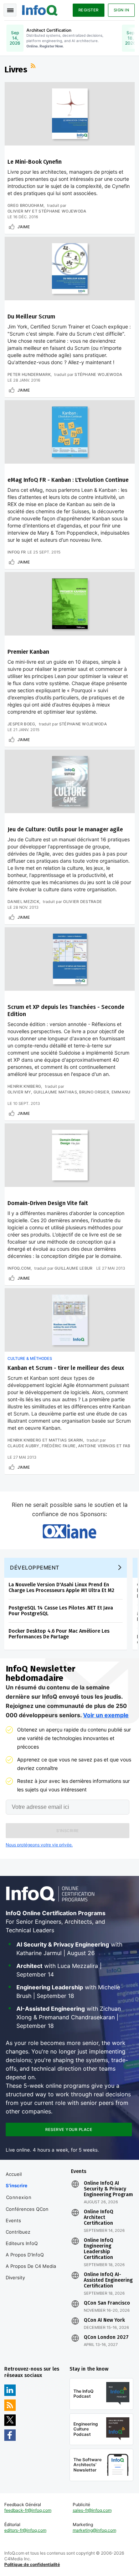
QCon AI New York (104, 2320)
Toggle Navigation (10, 10)
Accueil (14, 2174)
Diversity (15, 2277)
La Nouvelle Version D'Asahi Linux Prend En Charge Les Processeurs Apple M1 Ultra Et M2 (61, 1588)
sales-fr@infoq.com (92, 2510)
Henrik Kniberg (24, 1086)
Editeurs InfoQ (22, 2243)
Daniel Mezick (23, 902)
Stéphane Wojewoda (98, 374)
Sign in (122, 10)
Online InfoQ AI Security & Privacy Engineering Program (108, 2189)
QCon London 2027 (106, 2337)
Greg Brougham (25, 205)
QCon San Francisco (107, 2303)
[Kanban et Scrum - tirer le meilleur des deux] (70, 1320)
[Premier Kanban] (70, 604)
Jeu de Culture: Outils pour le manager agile (65, 829)
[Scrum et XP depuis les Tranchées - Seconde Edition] (70, 959)
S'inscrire (17, 2185)
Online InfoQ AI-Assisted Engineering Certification (108, 2280)
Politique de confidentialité (32, 2564)
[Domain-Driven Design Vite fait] (70, 1155)
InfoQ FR (17, 552)
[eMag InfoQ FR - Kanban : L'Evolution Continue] (70, 432)
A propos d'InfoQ (25, 2255)
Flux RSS (34, 67)
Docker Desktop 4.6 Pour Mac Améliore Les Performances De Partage (59, 1634)
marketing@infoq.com (94, 2530)
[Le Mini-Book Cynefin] (70, 114)
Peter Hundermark (29, 374)
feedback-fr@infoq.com (28, 2510)
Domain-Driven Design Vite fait (48, 1203)
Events (13, 2220)
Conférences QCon (27, 2209)
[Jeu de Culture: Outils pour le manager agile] (70, 781)
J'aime (24, 227)
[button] (68, 1831)
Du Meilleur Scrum (31, 317)
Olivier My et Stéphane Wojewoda (47, 211)
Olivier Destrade (83, 902)
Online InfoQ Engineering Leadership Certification (99, 2249)
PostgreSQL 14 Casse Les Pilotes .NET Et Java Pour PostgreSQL (61, 1611)
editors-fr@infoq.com (25, 2530)
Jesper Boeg (21, 724)
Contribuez (18, 2232)
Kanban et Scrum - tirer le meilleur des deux (66, 1368)
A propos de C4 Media (31, 2266)
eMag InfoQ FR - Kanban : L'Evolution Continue (68, 480)
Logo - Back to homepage (40, 9)
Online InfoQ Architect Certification (99, 2218)
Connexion (19, 2197)
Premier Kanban (28, 652)
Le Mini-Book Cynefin (35, 162)
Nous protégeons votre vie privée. (39, 1845)
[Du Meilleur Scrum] (70, 269)
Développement (35, 1568)
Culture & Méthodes (30, 1358)
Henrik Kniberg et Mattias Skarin (45, 1440)
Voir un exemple (106, 1715)
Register (89, 10)
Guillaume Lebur (74, 1268)
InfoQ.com (19, 1268)
